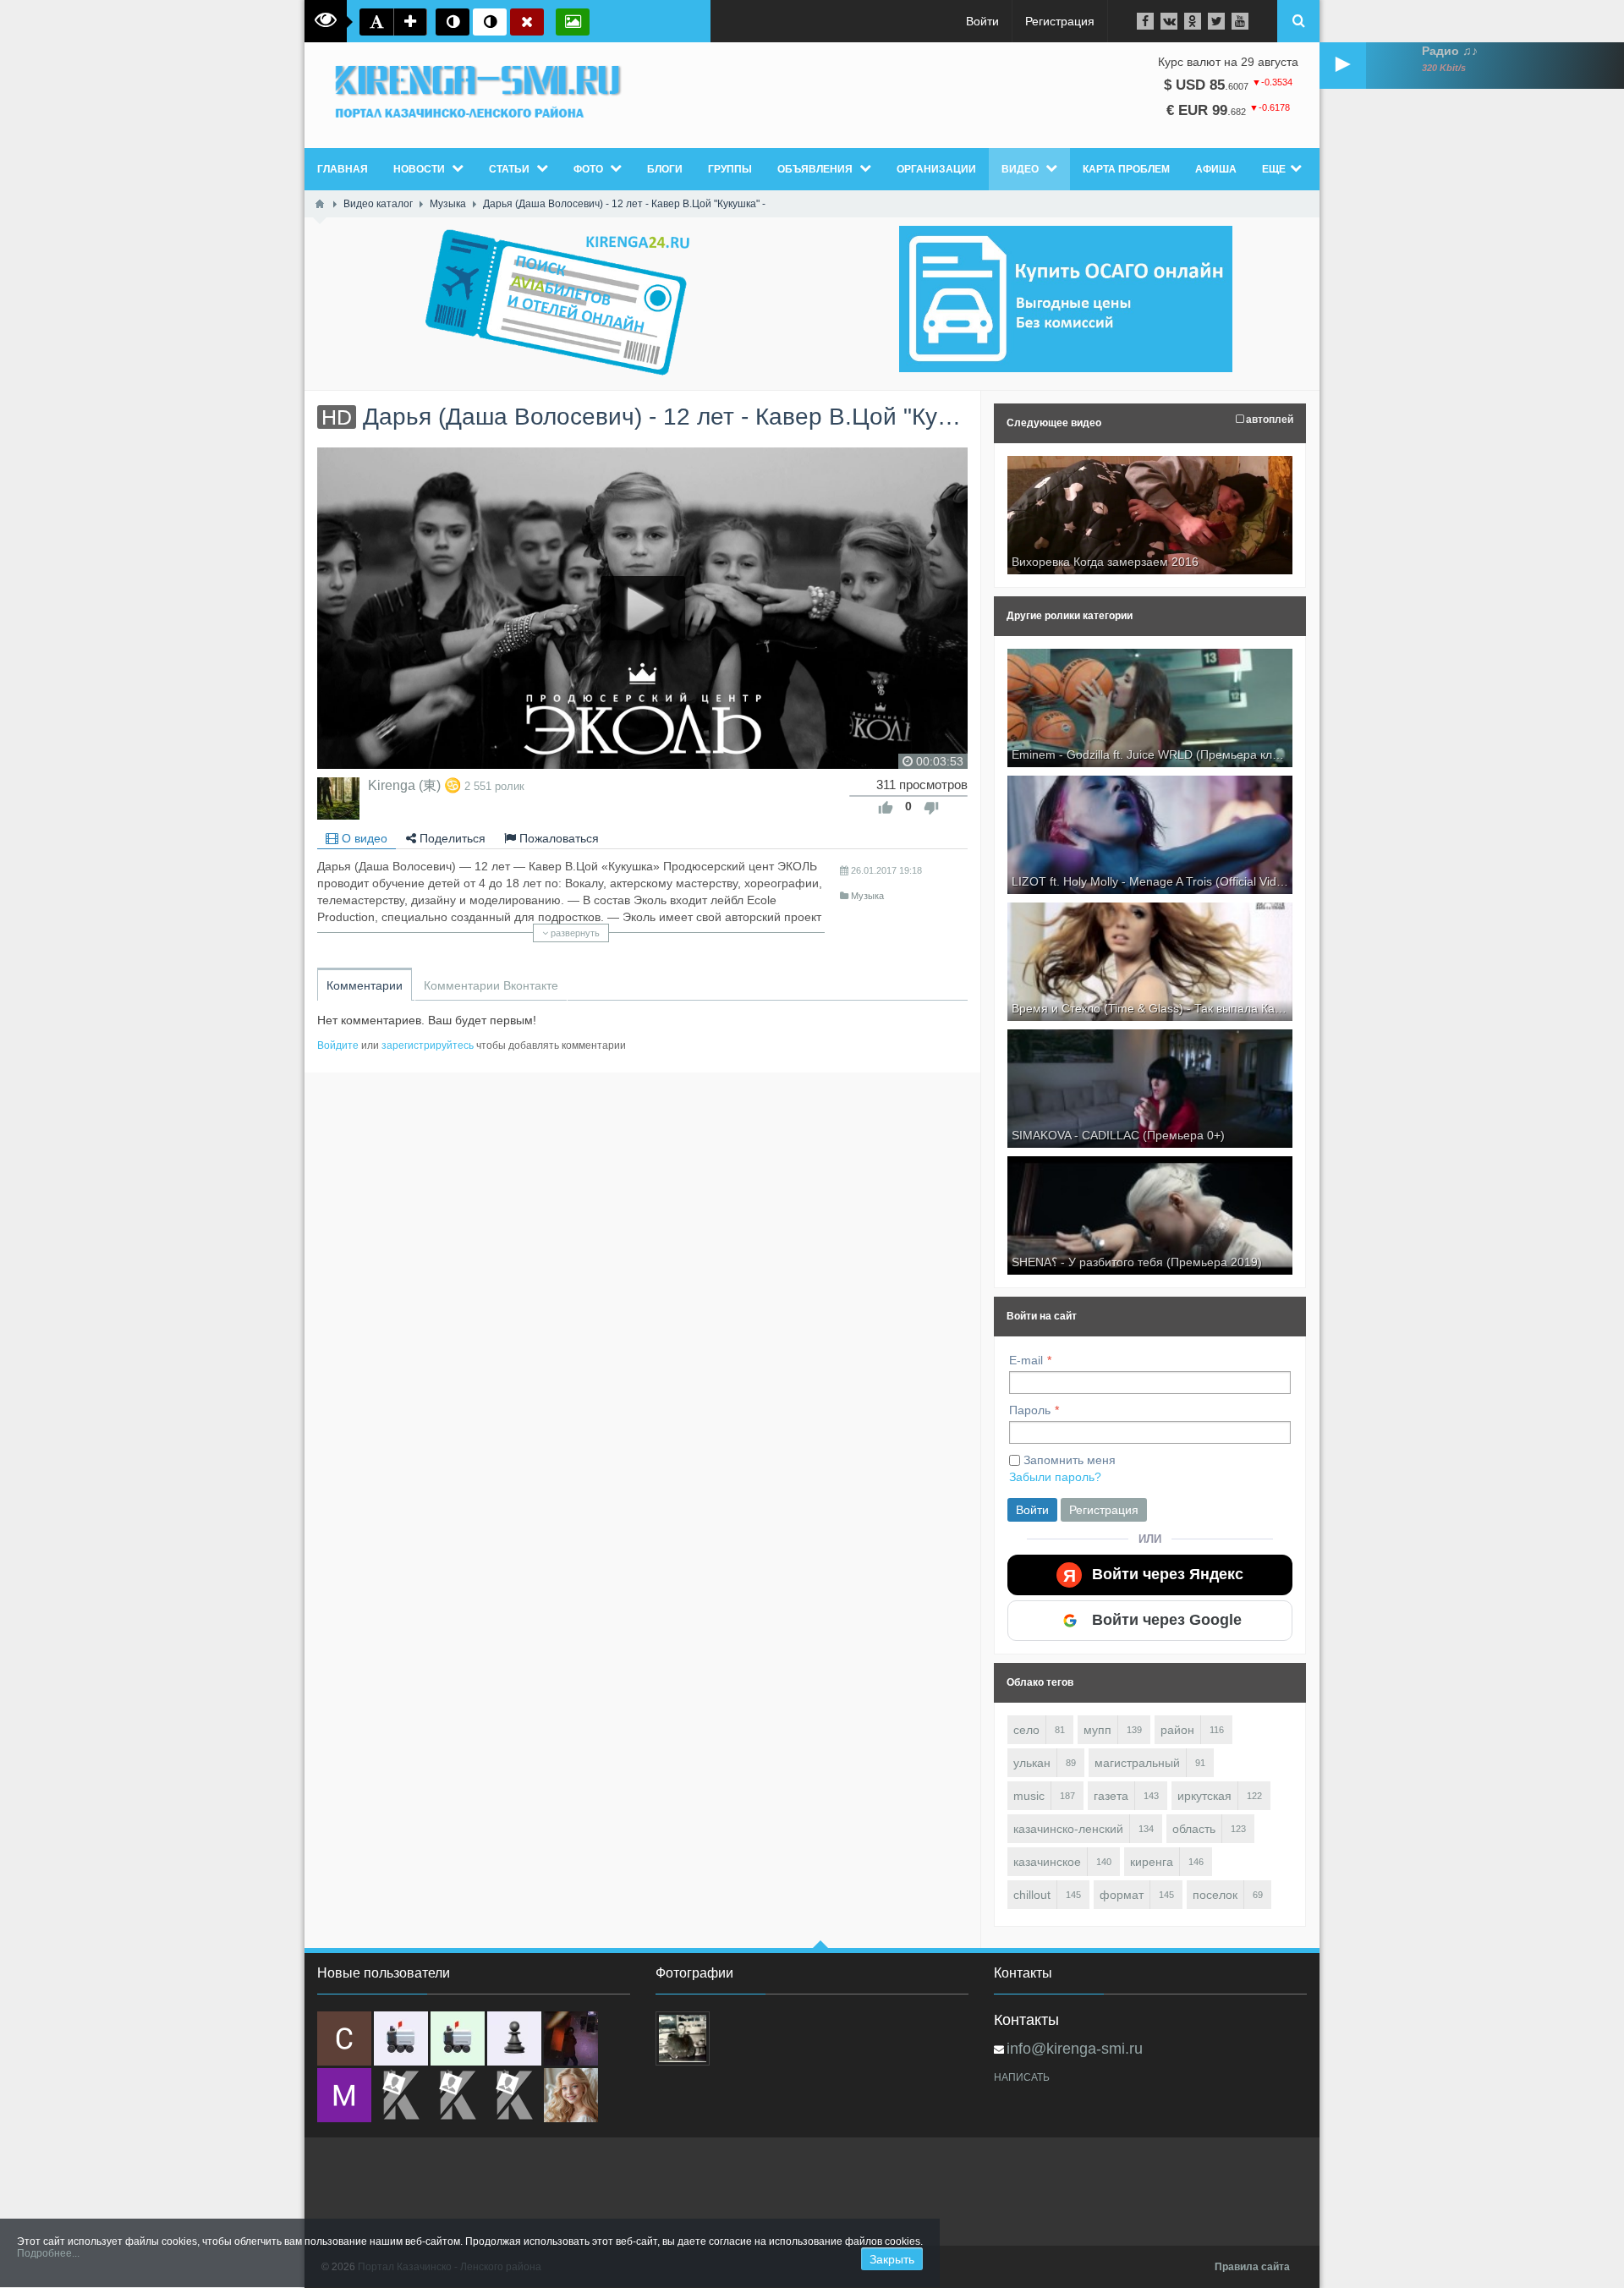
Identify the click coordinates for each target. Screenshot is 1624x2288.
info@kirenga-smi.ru (1075, 2049)
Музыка (867, 896)
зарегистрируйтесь (428, 1045)
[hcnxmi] (458, 2038)
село (1026, 1730)
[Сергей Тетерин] (344, 2038)
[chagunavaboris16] (514, 2038)
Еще (1274, 169)
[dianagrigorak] (571, 2038)
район (1177, 1730)
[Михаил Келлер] (344, 2095)
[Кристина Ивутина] (514, 2095)
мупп (1097, 1730)
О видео (363, 838)
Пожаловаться (557, 838)
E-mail (1026, 1360)
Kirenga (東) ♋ (414, 785)
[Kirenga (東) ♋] (338, 798)
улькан (1032, 1763)
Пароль (1030, 1410)
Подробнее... (48, 2253)
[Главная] (320, 204)
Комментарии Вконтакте (491, 985)
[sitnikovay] (401, 2095)
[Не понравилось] (931, 808)
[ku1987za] (401, 2038)
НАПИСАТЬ (1022, 2077)
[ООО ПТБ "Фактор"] (458, 2095)
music (1029, 1796)
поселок (1215, 1895)
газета (1111, 1796)
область (1194, 1829)
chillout (1032, 1895)
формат (1122, 1895)
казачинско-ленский (1068, 1829)
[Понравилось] (886, 808)
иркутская (1204, 1796)
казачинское (1047, 1862)
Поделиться (451, 838)
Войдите (338, 1045)
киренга (1152, 1862)
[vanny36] (571, 2095)
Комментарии (365, 985)
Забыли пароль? (1055, 1477)
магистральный (1137, 1763)
